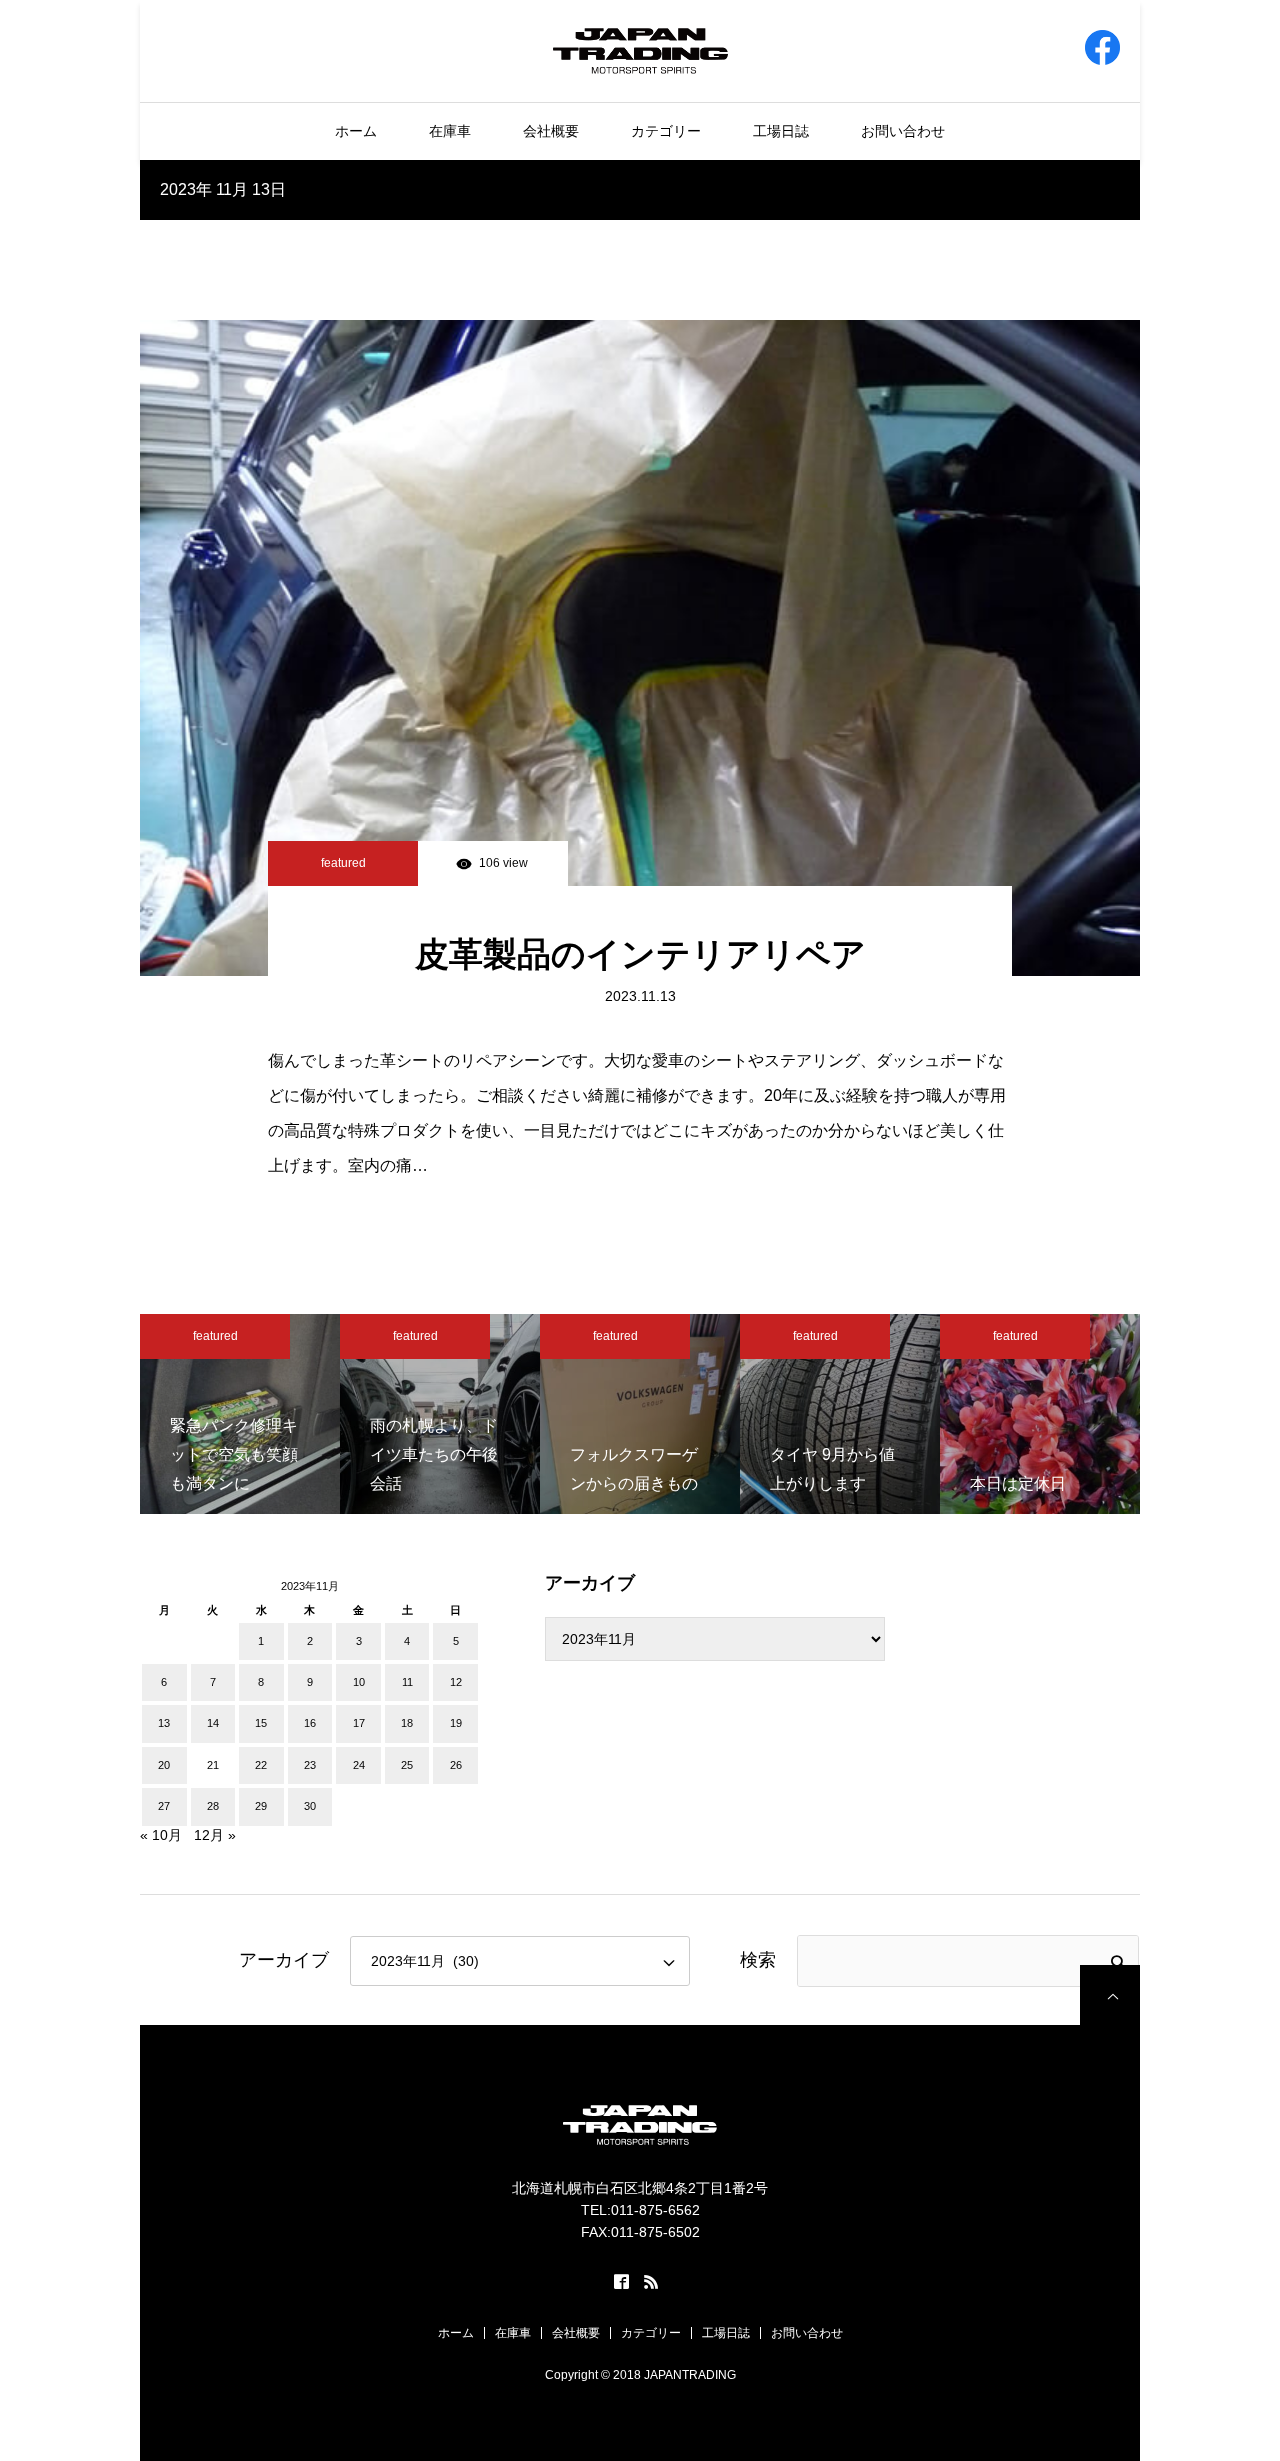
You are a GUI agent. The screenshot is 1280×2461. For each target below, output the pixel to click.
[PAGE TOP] (1110, 1995)
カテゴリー (666, 131)
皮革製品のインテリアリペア (640, 954)
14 (213, 1723)
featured (343, 863)
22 (261, 1765)
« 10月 (161, 1835)
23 (310, 1765)
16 (310, 1723)
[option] (240, 1414)
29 (261, 1806)
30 (310, 1806)
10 (359, 1682)
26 (456, 1765)
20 (164, 1765)
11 (407, 1682)
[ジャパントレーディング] (640, 50)
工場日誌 (781, 131)
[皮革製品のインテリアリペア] (640, 648)
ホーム (356, 131)
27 (164, 1806)
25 (407, 1765)
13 (164, 1723)
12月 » (215, 1835)
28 (213, 1806)
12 (456, 1682)
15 (261, 1723)
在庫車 (450, 131)
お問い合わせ (903, 131)
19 (456, 1723)
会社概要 (551, 131)
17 (359, 1723)
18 (407, 1723)
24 (359, 1765)
